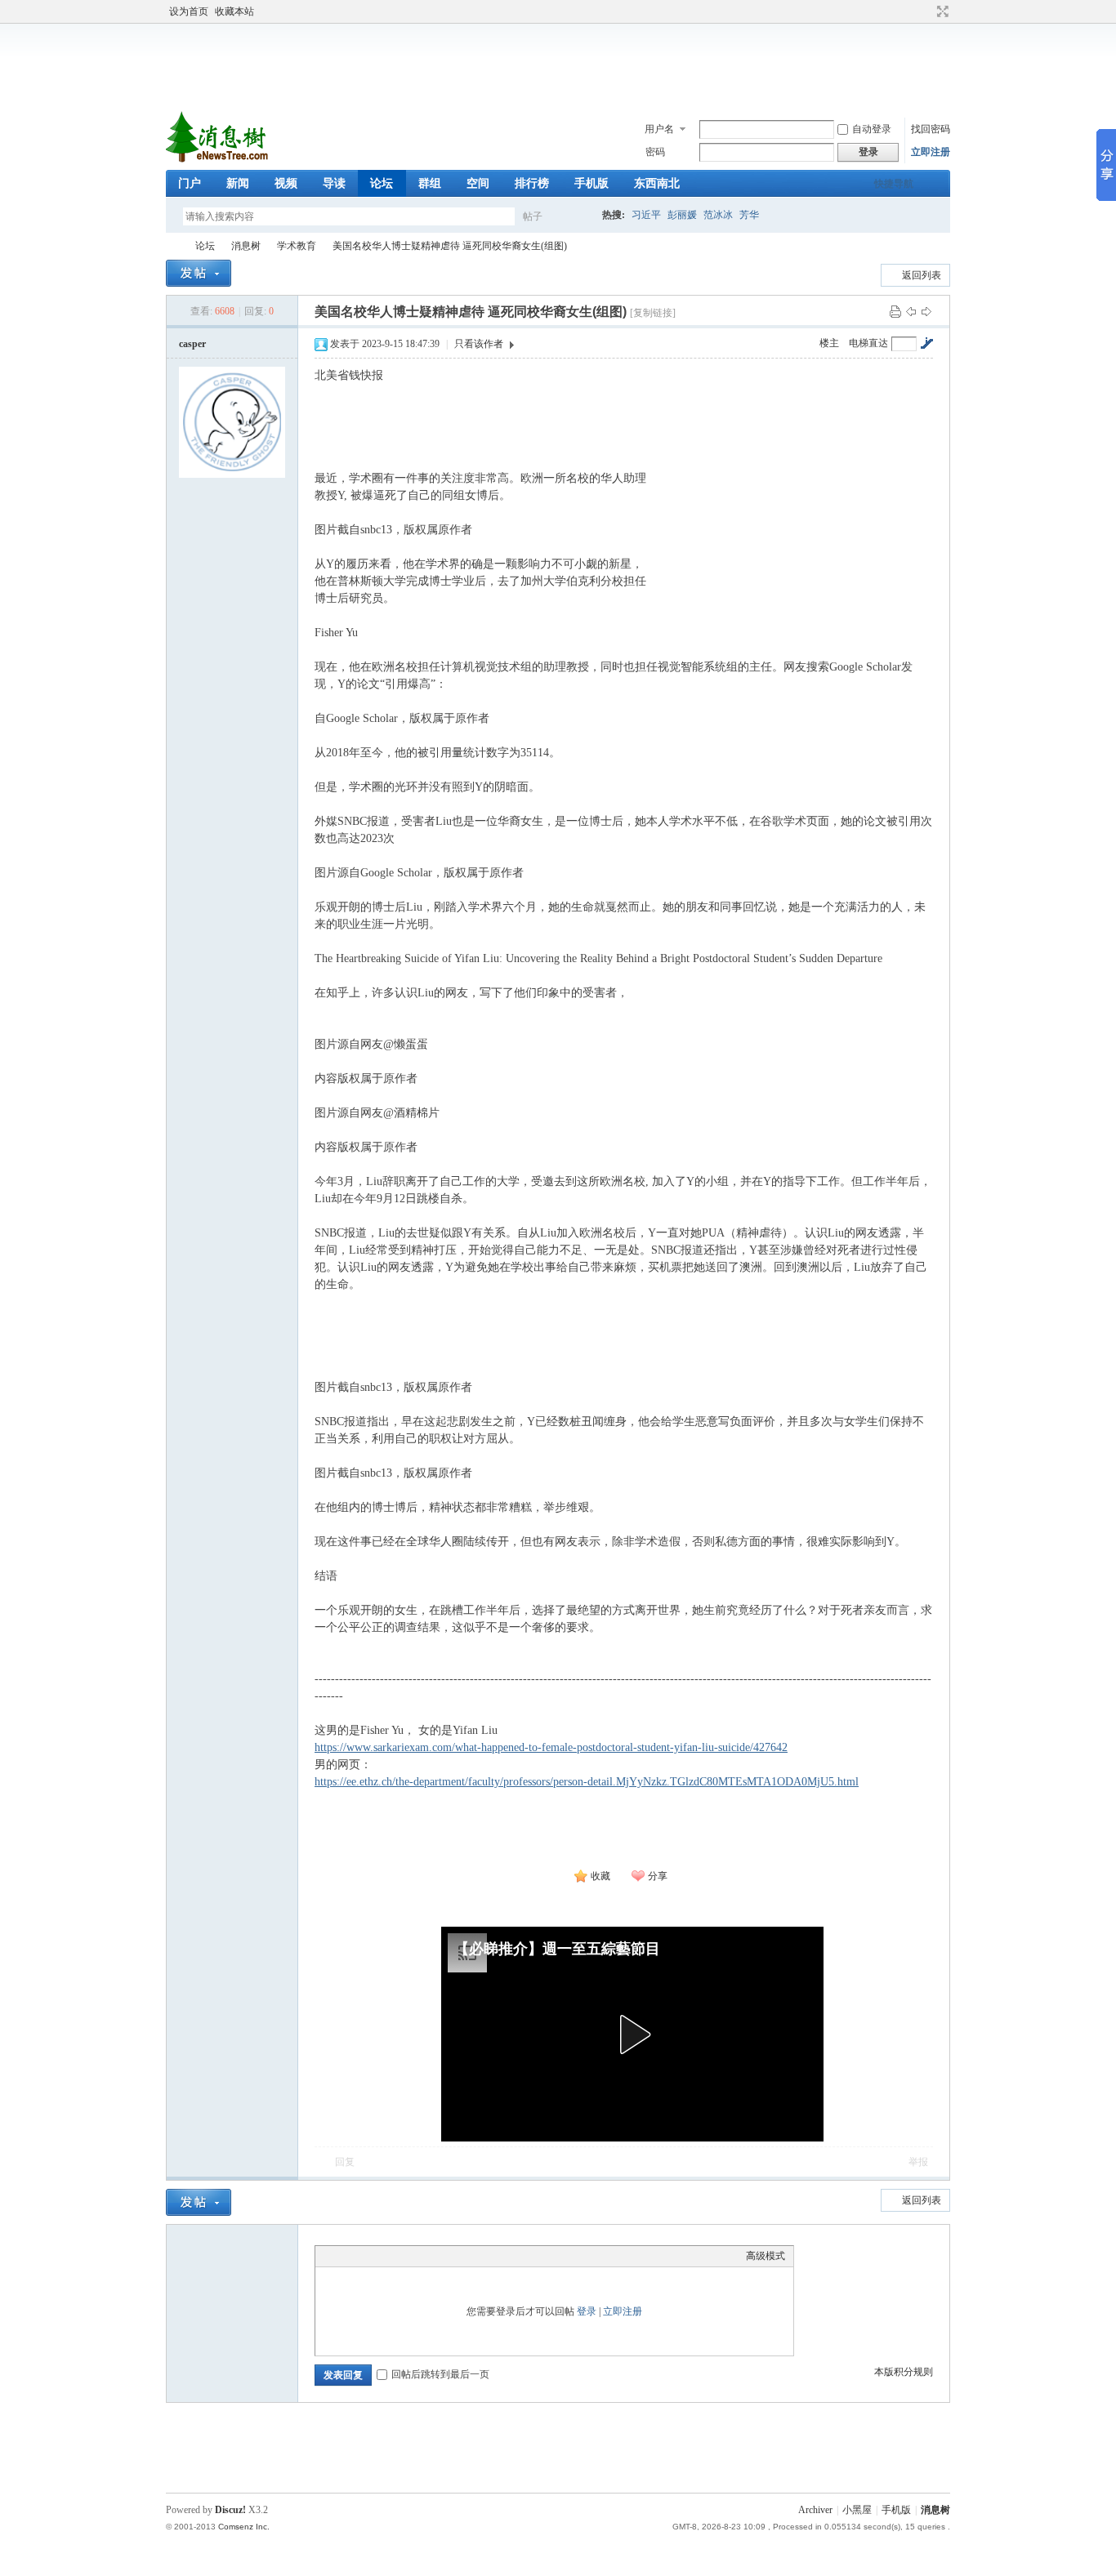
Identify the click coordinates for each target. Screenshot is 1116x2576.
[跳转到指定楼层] (926, 343)
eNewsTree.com (172, 246)
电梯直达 (868, 343)
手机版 (591, 183)
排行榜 (532, 183)
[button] (632, 2035)
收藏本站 (234, 11)
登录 (587, 2311)
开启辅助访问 (927, 11)
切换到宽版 (941, 11)
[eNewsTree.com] (219, 160)
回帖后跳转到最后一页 (440, 2374)
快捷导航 (894, 184)
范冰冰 (718, 215)
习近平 (646, 215)
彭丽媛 (682, 215)
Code (426, 2256)
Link (385, 2256)
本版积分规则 (904, 2372)
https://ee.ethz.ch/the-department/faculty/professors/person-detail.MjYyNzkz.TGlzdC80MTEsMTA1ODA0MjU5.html (587, 1782)
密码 (655, 152)
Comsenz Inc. (244, 2527)
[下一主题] (926, 311)
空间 (478, 183)
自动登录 (872, 129)
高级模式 (766, 2256)
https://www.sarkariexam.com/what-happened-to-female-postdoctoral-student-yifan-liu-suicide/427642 (551, 1747)
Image (364, 2256)
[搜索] (580, 216)
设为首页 (189, 11)
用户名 (659, 129)
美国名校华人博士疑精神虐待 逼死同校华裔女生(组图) (450, 246)
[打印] (895, 311)
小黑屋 (857, 2510)
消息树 (246, 246)
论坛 (382, 183)
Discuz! (230, 2510)
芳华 (749, 215)
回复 (345, 2162)
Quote (405, 2256)
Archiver (815, 2510)
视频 (286, 183)
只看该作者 (479, 344)
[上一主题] (911, 311)
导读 (334, 183)
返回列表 (922, 275)
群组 (430, 183)
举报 (918, 2162)
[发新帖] (199, 273)
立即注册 (931, 152)
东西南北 (657, 183)
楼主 (829, 343)
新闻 (238, 183)
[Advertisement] (562, 65)
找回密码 (931, 129)
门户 (190, 183)
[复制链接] (653, 313)
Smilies (446, 2256)
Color (344, 2256)
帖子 (533, 216)
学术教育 (297, 246)
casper (192, 344)
